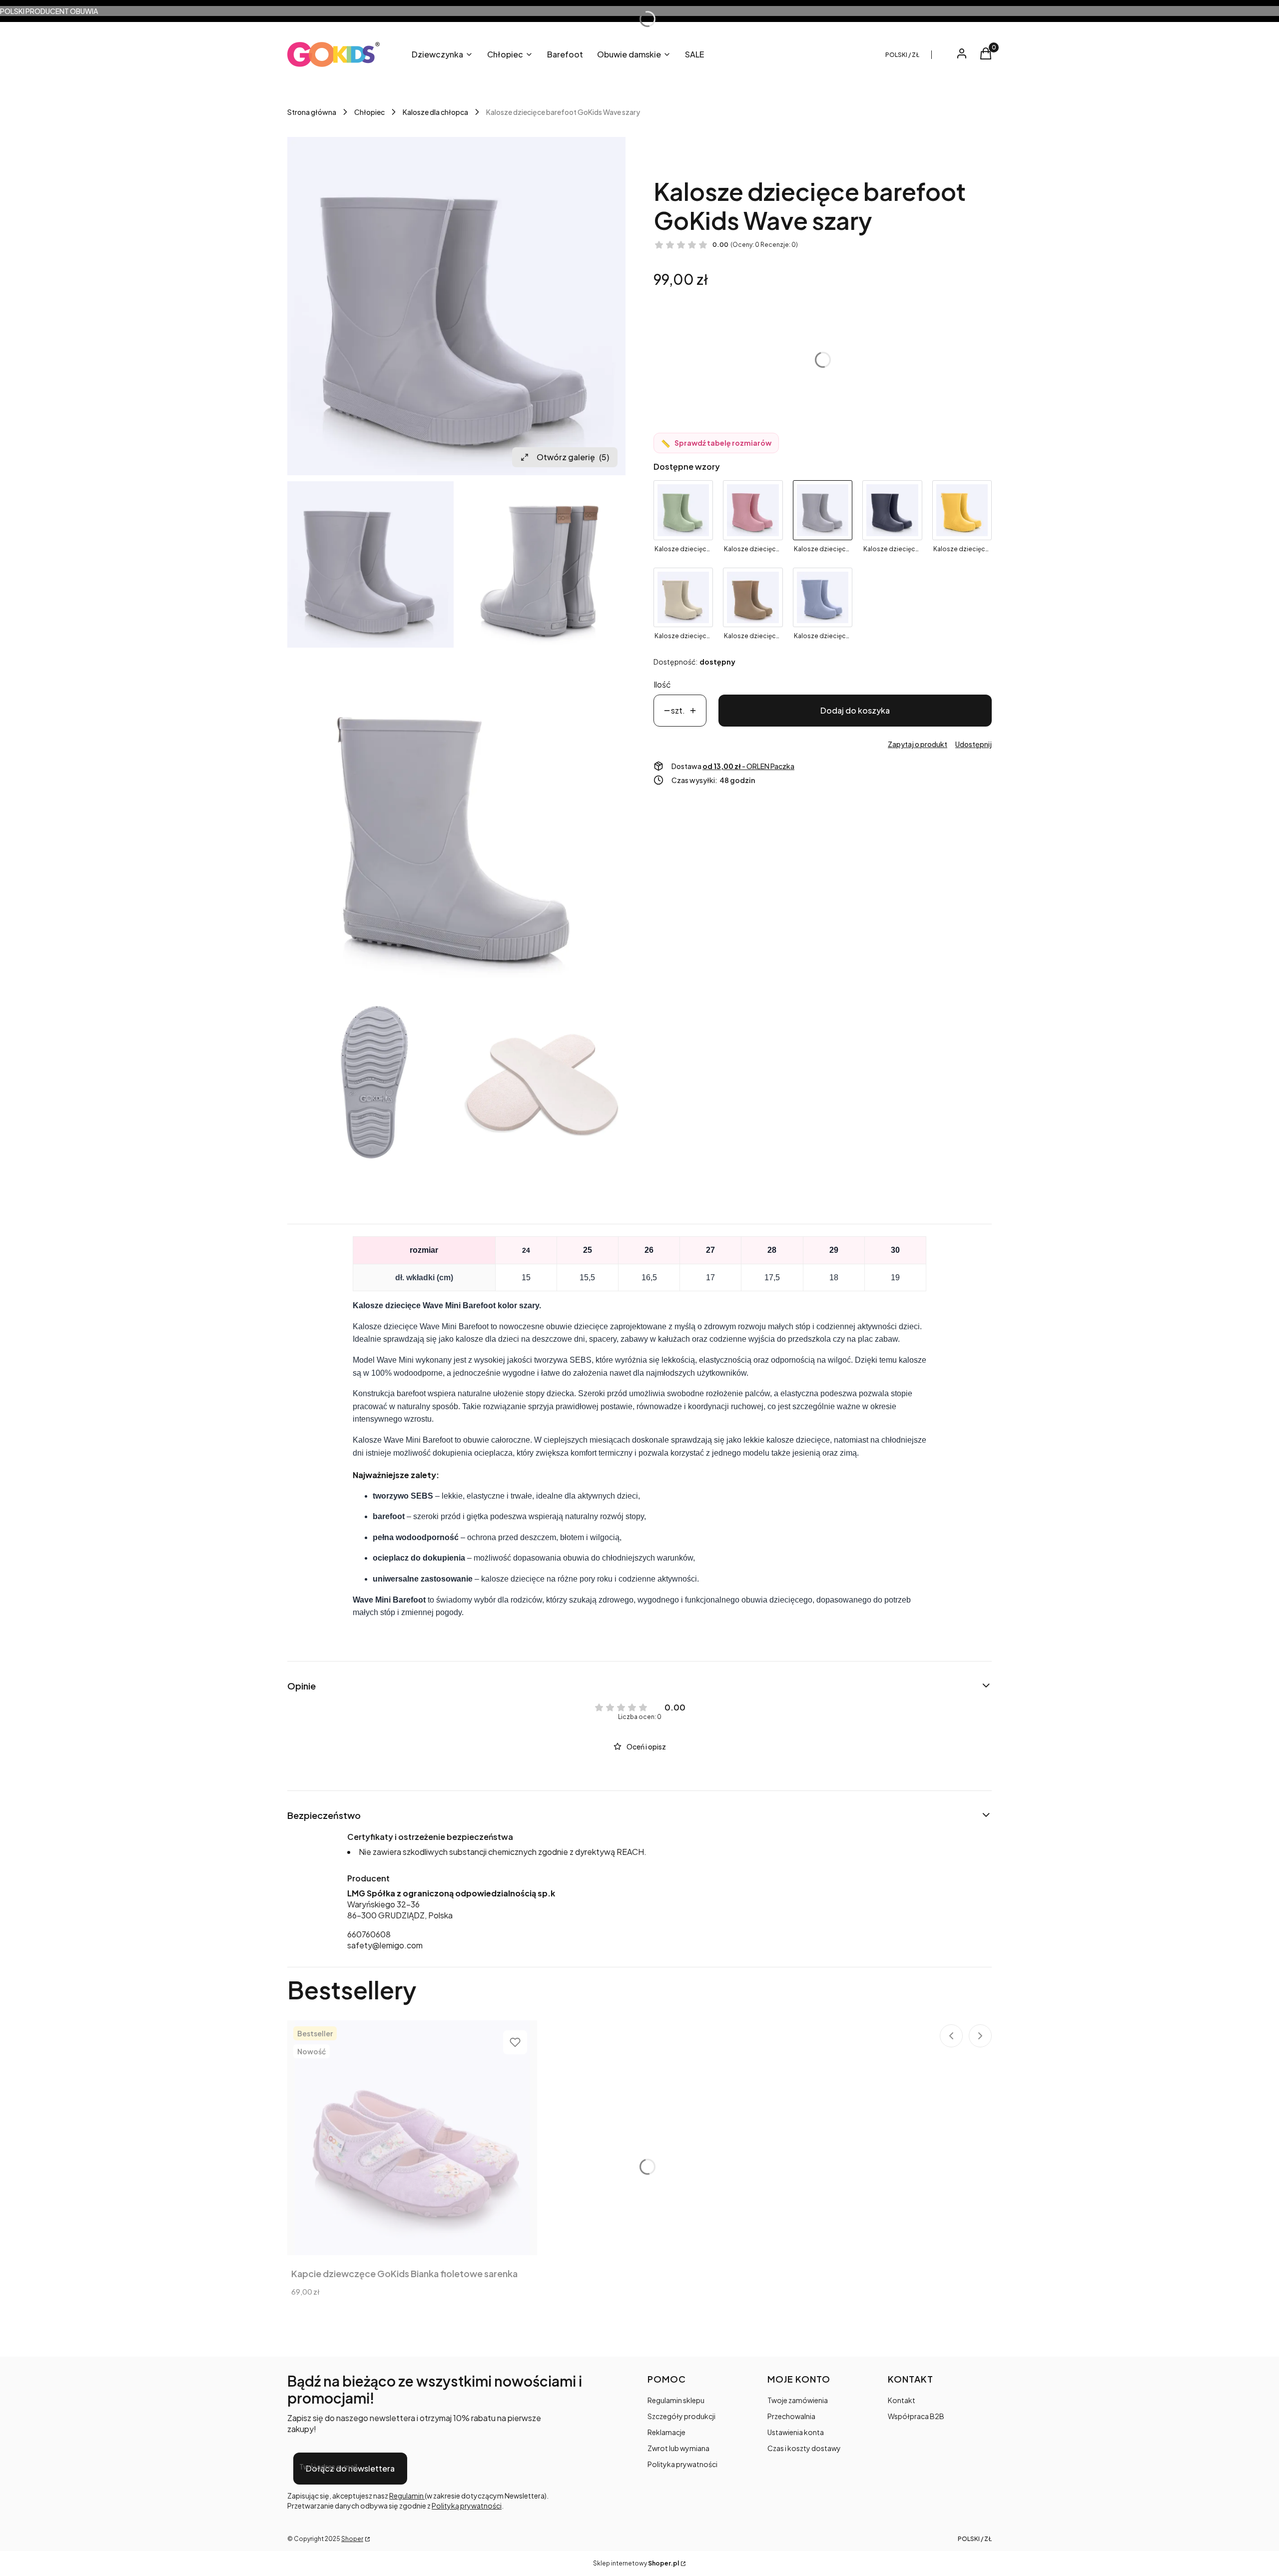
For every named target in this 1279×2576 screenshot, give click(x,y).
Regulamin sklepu (676, 2400)
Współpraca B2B (916, 2416)
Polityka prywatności (682, 2464)
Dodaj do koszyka (855, 710)
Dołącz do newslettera (350, 2468)
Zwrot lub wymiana (678, 2448)
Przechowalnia (791, 2416)
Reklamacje (666, 2432)
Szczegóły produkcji (681, 2416)
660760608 (369, 1934)
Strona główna (312, 112)
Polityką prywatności (467, 2506)
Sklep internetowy (636, 2563)
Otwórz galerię (573, 457)
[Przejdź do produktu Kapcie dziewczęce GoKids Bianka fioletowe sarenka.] (412, 2138)
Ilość (662, 684)
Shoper (352, 2539)
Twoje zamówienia (798, 2400)
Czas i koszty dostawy (804, 2448)
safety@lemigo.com (385, 1945)
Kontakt (902, 2400)
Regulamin (407, 2496)
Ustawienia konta (796, 2432)
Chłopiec (369, 112)
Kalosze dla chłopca (435, 112)
